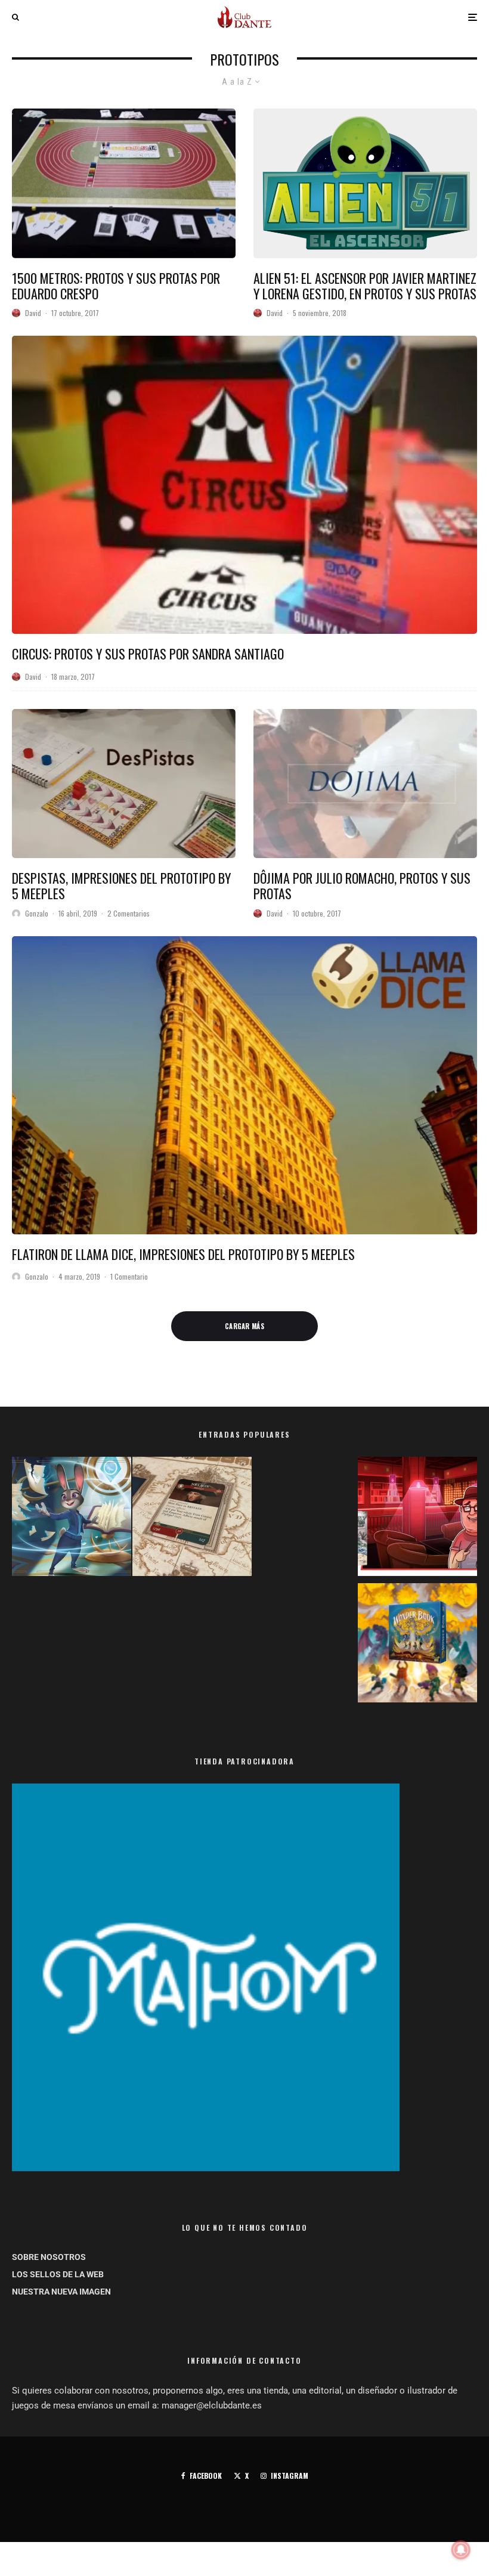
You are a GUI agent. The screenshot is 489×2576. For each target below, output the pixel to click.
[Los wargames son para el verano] (192, 1519)
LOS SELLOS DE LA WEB (58, 2274)
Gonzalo (37, 913)
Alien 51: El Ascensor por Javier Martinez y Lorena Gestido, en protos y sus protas (365, 286)
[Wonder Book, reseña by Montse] (417, 1645)
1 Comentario (129, 1276)
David (33, 313)
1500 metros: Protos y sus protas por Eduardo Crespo (116, 286)
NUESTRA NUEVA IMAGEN (61, 2292)
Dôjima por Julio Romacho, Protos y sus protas (362, 886)
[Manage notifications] (461, 2550)
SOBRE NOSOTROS (49, 2257)
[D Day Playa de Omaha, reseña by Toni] (417, 1519)
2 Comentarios (129, 913)
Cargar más (244, 1326)
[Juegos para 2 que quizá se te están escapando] (72, 1519)
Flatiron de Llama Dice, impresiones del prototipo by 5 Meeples (183, 1254)
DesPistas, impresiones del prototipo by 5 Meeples (121, 886)
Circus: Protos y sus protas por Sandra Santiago (148, 654)
